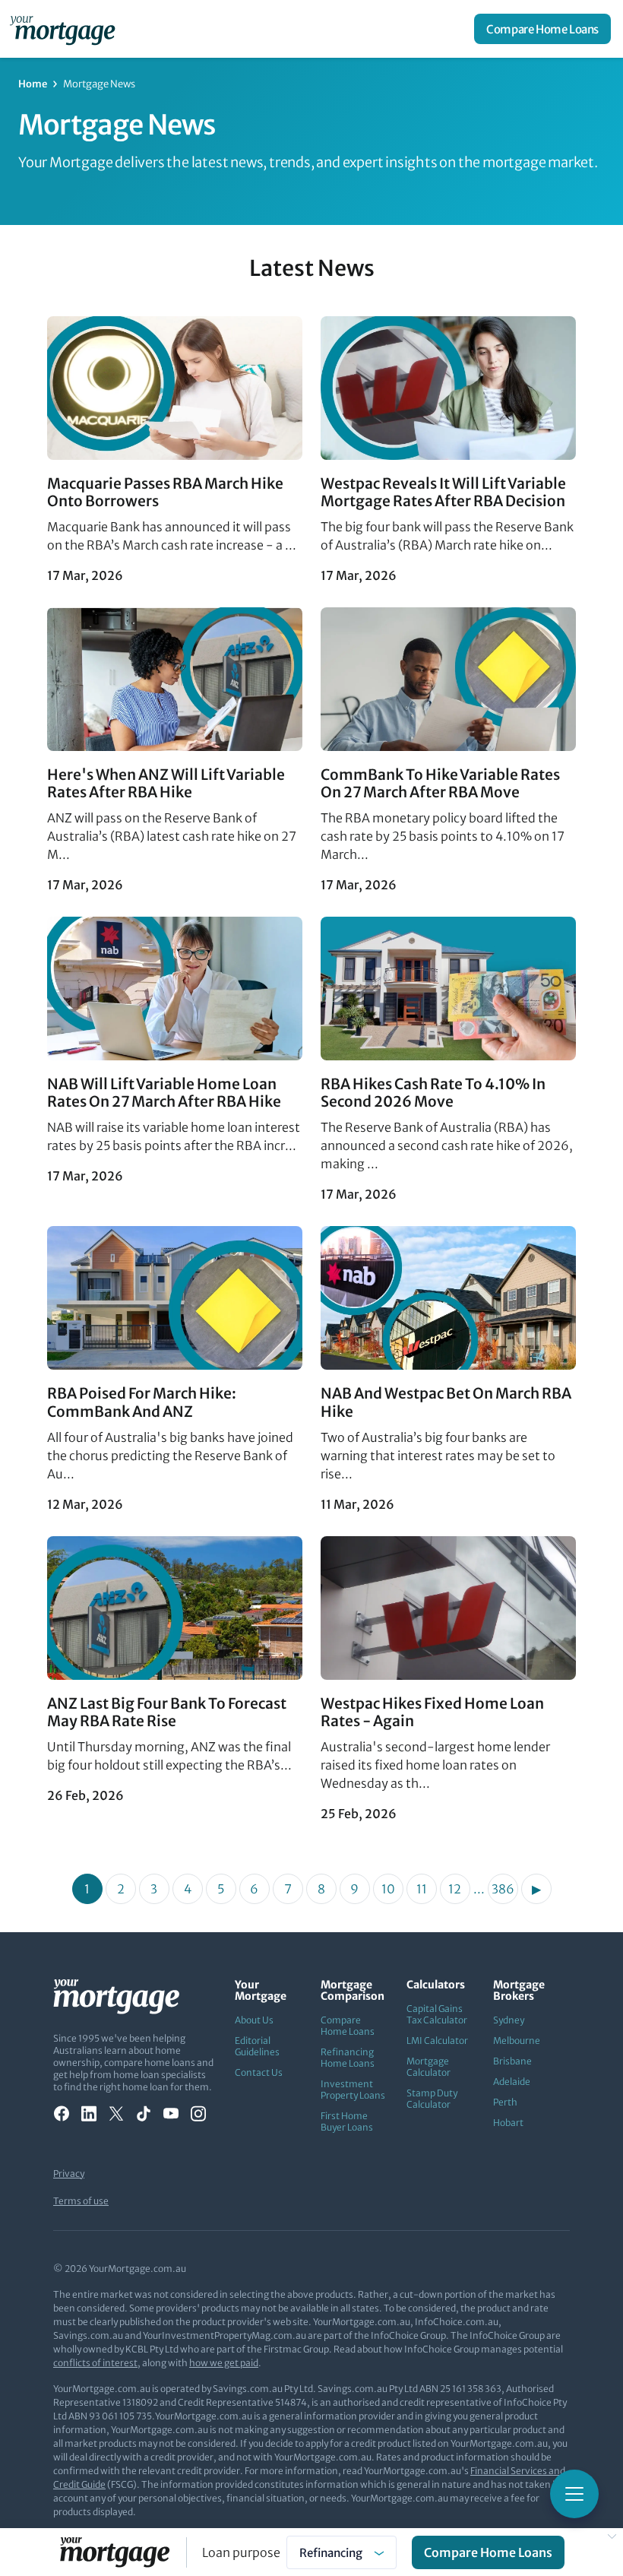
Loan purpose (241, 2552)
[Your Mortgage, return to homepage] (65, 29)
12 (455, 1889)
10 (388, 1889)
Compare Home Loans (542, 29)
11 (422, 1889)
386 (503, 1889)
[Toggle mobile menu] (574, 2494)
